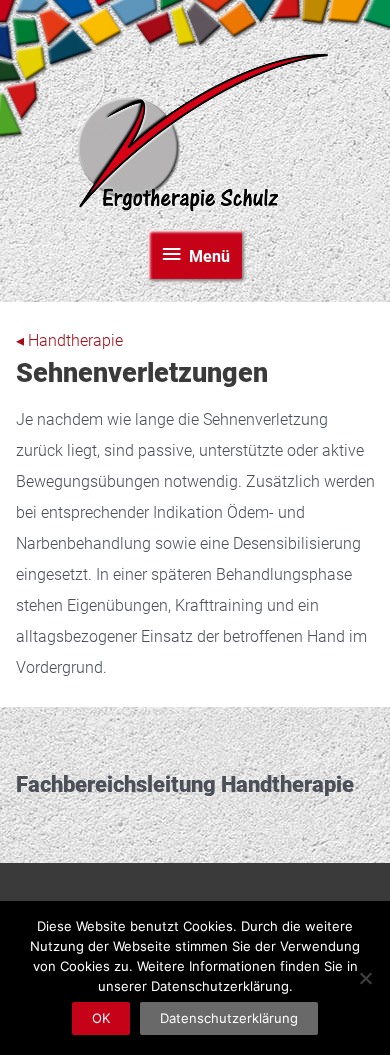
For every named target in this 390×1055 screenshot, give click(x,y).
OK (101, 1018)
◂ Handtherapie (69, 341)
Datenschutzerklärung (229, 1018)
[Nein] (365, 978)
